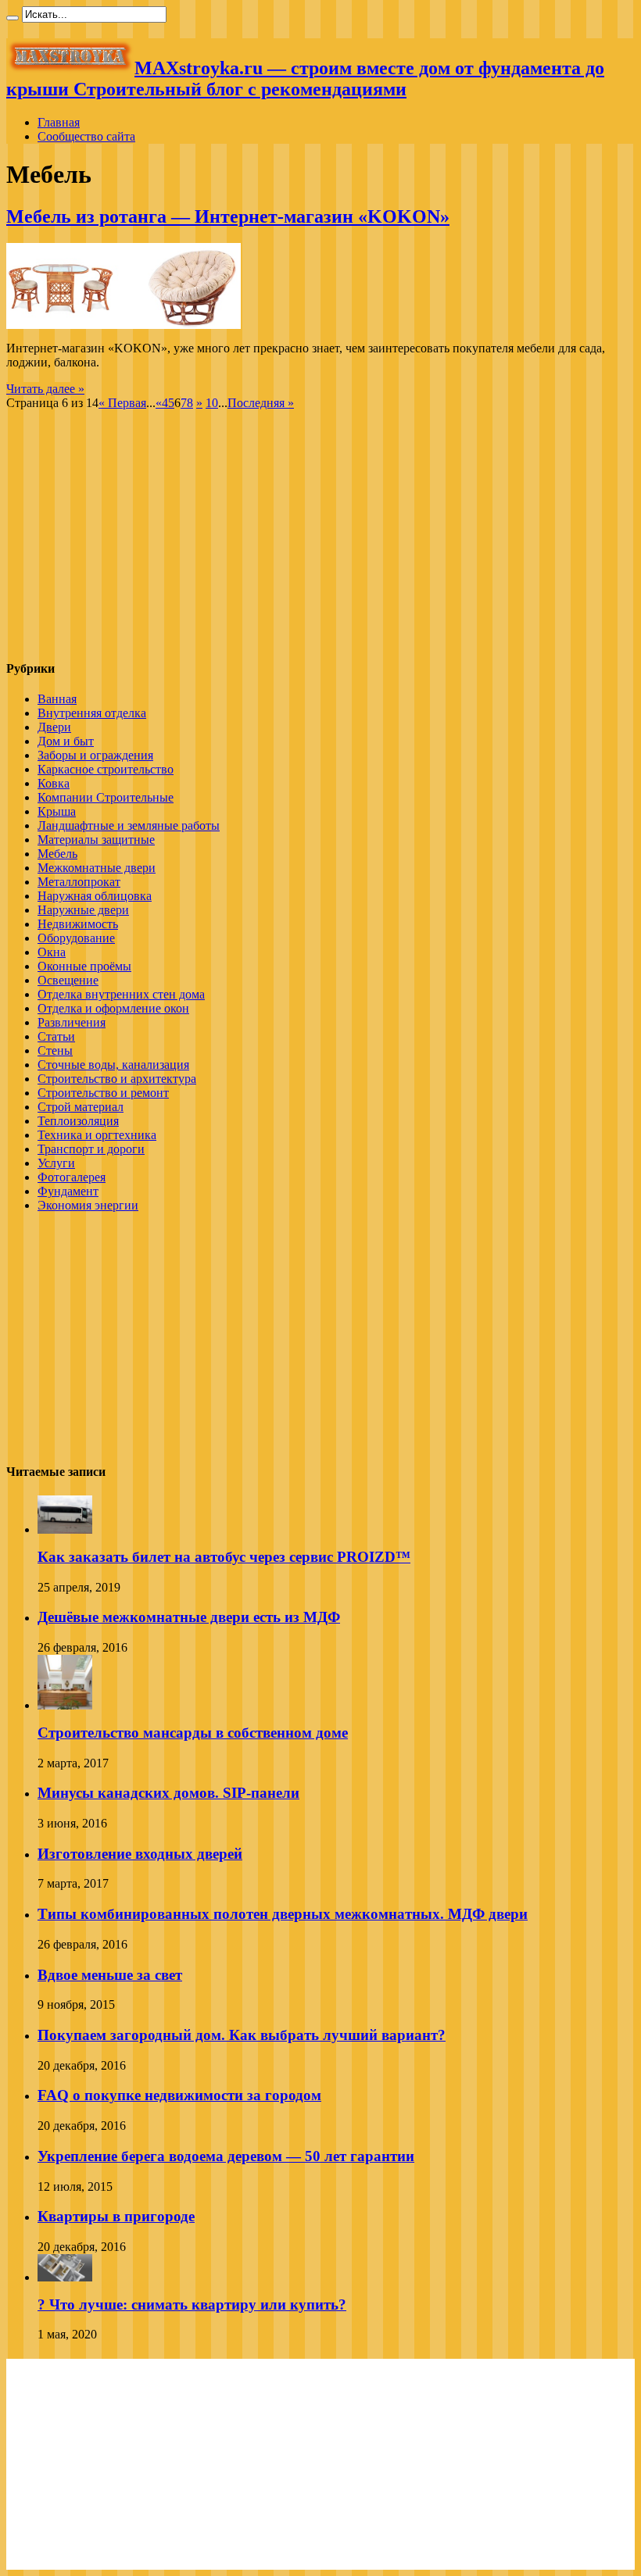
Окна (52, 952)
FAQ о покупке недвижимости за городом (179, 2095)
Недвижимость (78, 924)
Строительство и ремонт (103, 1093)
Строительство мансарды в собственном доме (193, 1733)
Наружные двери (83, 910)
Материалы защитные (96, 840)
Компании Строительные (106, 797)
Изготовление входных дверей (140, 1854)
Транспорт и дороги (91, 1149)
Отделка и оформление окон (113, 1008)
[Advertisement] (138, 536)
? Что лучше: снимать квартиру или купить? (192, 2304)
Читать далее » (45, 389)
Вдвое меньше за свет (110, 1975)
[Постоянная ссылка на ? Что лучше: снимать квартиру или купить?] (65, 2277)
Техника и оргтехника (97, 1135)
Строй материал (81, 1107)
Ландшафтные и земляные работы (129, 825)
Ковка (54, 783)
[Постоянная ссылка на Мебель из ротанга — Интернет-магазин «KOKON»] (124, 325)
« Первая (122, 403)
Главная (59, 122)
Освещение (68, 980)
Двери (54, 727)
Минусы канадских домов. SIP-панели (168, 1793)
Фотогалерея (72, 1177)
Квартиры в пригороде (116, 2216)
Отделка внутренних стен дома (121, 994)
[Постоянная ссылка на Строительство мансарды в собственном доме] (65, 1705)
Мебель (57, 854)
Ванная (57, 699)
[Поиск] (13, 18)
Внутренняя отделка (92, 713)
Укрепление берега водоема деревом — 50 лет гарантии (226, 2156)
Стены (55, 1050)
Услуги (56, 1163)
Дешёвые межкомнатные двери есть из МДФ (189, 1617)
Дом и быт (66, 741)
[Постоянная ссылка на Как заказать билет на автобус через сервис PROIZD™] (65, 1529)
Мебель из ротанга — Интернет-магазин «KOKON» (228, 216)
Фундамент (68, 1191)
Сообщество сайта (86, 136)
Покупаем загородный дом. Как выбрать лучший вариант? (242, 2035)
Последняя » (261, 403)
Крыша (57, 811)
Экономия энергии (88, 1205)
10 (212, 403)
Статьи (56, 1036)
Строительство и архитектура (117, 1079)
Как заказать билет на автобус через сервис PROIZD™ (224, 1557)
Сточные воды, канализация (113, 1065)
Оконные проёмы (84, 966)
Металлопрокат (79, 882)
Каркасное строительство (106, 769)
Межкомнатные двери (97, 868)
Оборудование (76, 938)
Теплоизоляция (78, 1121)
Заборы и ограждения (95, 755)
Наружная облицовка (95, 896)
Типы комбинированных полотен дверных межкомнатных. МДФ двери (283, 1914)
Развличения (72, 1022)
